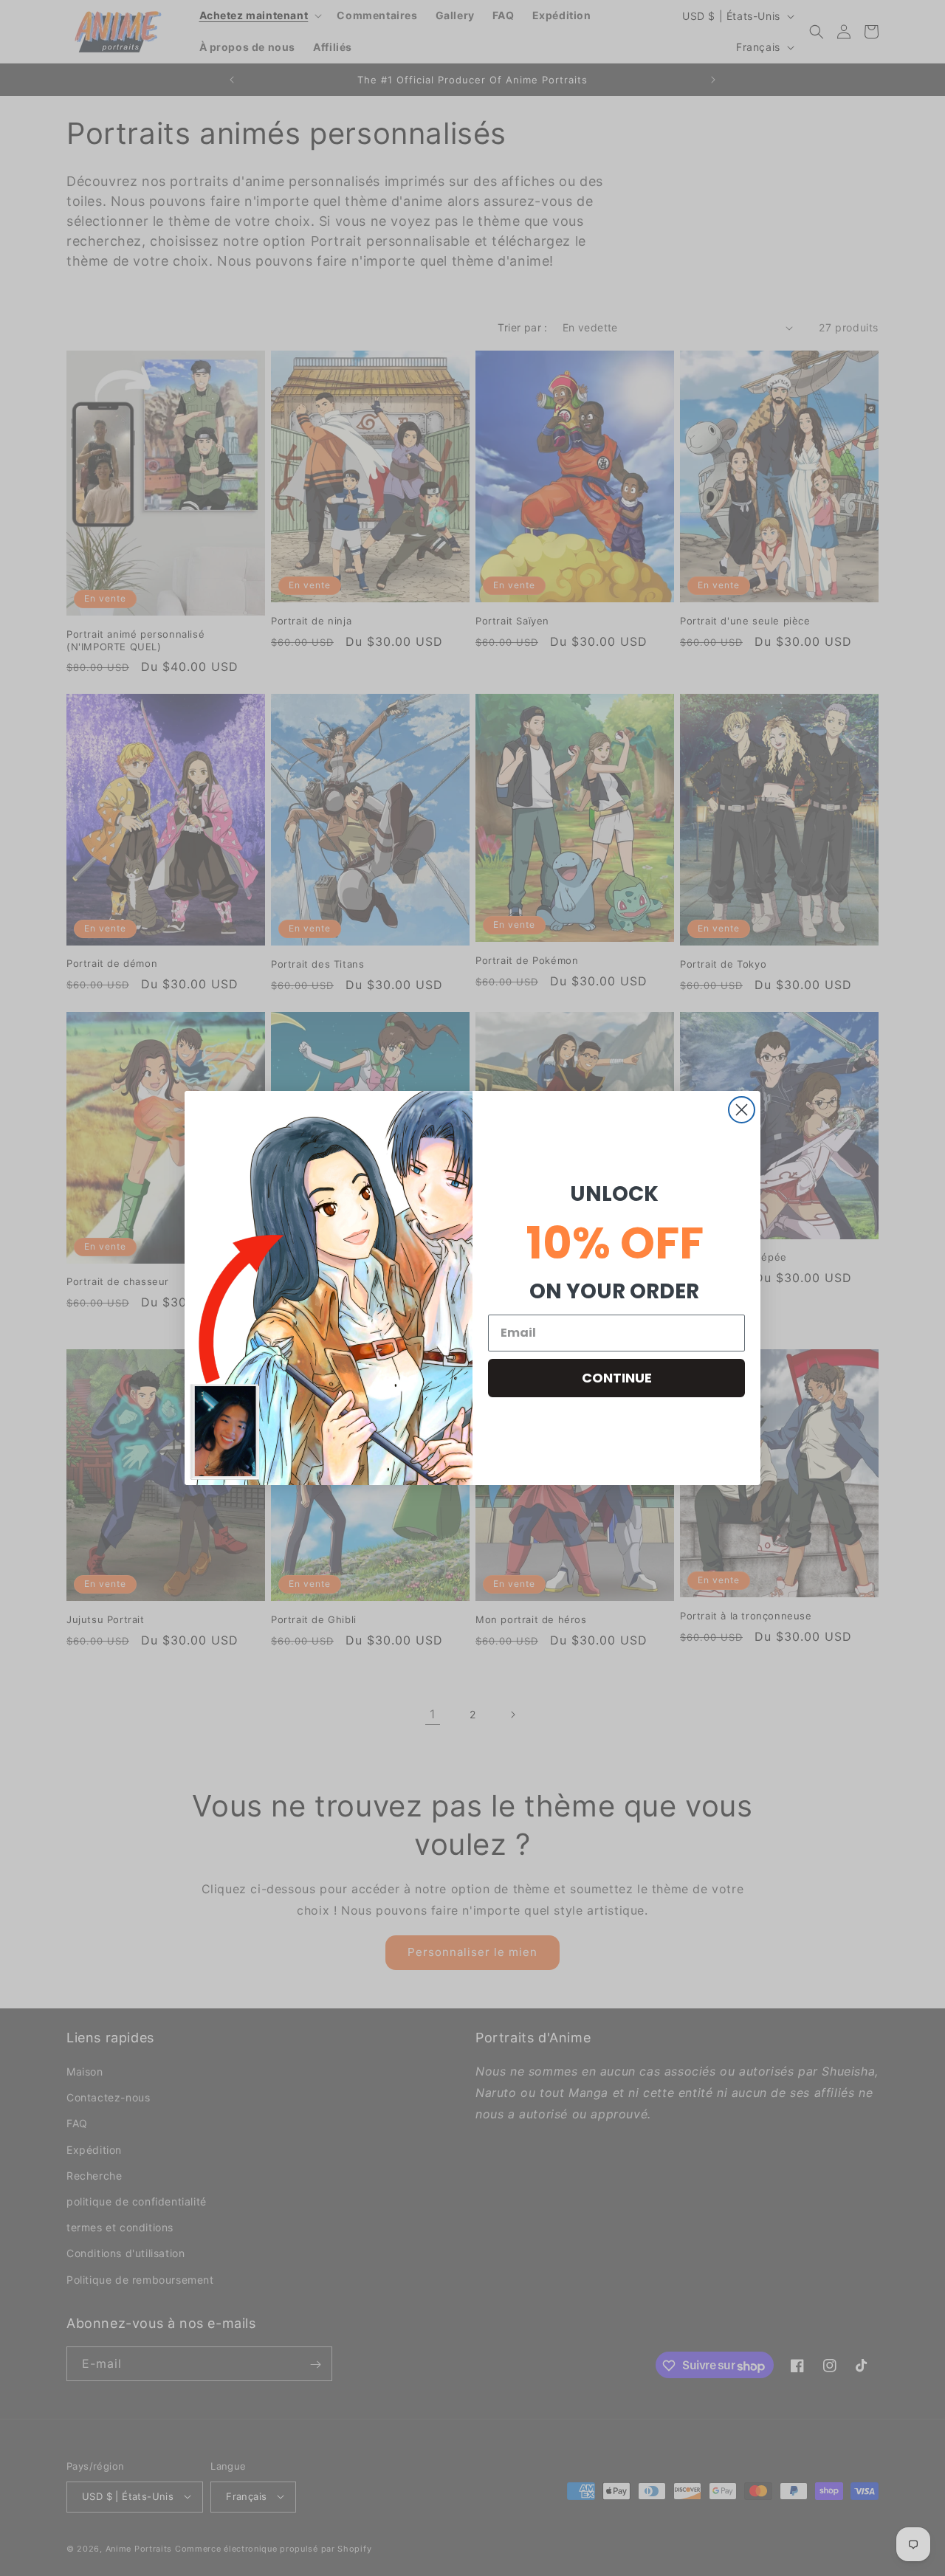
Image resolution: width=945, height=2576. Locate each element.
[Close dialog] (742, 1110)
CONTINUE (617, 1378)
